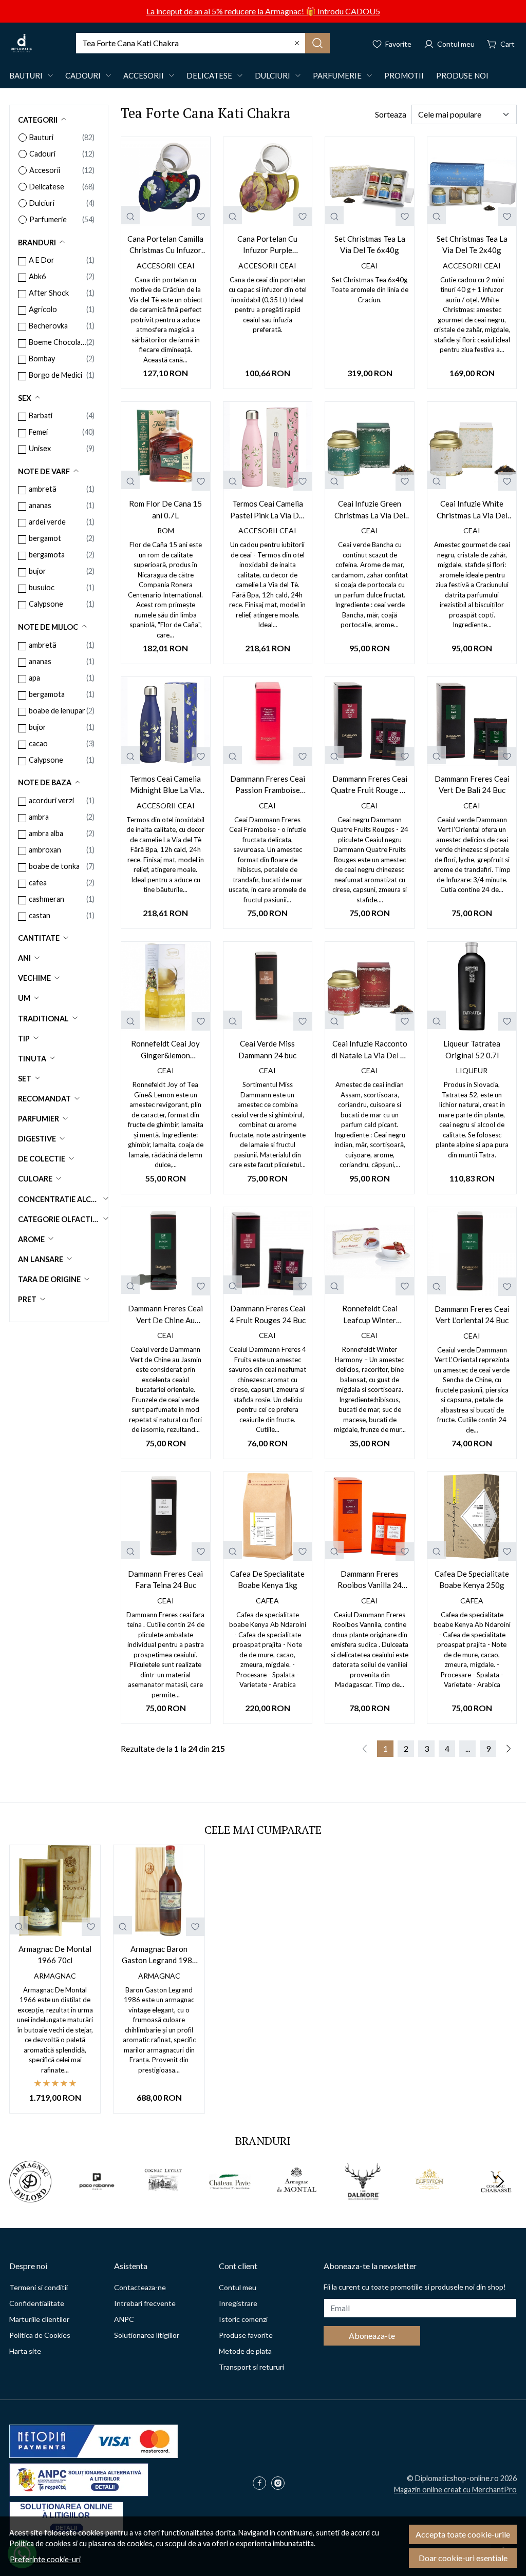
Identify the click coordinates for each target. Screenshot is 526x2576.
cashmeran (46, 899)
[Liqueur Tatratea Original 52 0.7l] (472, 986)
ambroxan (45, 850)
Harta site (25, 2351)
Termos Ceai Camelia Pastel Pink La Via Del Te (268, 510)
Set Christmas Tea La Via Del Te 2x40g (472, 245)
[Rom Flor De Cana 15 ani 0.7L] (166, 446)
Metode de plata (245, 2351)
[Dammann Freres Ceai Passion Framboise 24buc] (268, 721)
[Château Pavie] (230, 2201)
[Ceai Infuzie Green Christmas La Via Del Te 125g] (370, 446)
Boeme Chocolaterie (58, 342)
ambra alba (46, 833)
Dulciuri (273, 75)
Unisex (40, 448)
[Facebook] (262, 2484)
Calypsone (46, 604)
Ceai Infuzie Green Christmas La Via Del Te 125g (370, 510)
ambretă (43, 489)
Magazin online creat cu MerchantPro (455, 2490)
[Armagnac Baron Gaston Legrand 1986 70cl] (159, 1890)
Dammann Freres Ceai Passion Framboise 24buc (268, 785)
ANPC (124, 2319)
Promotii (404, 75)
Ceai (370, 266)
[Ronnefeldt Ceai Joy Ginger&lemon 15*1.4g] (166, 986)
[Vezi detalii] (130, 215)
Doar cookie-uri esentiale (463, 2558)
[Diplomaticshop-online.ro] (21, 43)
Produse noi (462, 75)
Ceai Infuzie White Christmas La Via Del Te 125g (472, 510)
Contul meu (238, 2287)
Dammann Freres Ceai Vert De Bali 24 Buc (472, 785)
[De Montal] (296, 2201)
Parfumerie (337, 75)
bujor (37, 571)
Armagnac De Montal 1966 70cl (55, 1955)
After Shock (49, 293)
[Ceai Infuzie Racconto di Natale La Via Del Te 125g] (370, 986)
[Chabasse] (496, 2201)
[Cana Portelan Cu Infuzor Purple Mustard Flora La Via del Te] (268, 181)
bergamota (47, 555)
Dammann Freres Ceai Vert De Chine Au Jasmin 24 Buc (165, 1315)
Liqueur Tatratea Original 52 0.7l (472, 1049)
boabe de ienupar (57, 711)
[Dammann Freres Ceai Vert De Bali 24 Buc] (472, 721)
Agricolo (43, 309)
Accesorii (144, 75)
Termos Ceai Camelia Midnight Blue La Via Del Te (165, 785)
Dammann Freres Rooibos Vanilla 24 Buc (370, 1580)
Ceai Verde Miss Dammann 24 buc (267, 1049)
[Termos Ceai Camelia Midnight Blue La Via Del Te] (166, 721)
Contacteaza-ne (140, 2287)
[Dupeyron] (429, 2201)
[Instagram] (280, 2484)
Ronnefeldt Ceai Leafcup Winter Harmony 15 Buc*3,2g (370, 1315)
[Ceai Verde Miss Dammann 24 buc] (268, 986)
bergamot (45, 538)
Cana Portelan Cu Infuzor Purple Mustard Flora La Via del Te (268, 245)
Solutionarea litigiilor (147, 2335)
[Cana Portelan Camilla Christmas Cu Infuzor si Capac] (166, 181)
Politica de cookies (40, 2543)
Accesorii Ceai (166, 266)
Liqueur (472, 1070)
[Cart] (501, 43)
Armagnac (55, 1976)
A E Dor (42, 260)
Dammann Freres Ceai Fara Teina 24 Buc (165, 1580)
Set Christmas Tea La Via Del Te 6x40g (370, 245)
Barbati (41, 415)
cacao (38, 743)
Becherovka (48, 326)
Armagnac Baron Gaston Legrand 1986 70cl (159, 1955)
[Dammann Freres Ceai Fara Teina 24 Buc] (166, 1516)
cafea (38, 883)
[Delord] (30, 2201)
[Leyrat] (163, 2201)
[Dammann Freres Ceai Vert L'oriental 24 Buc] (472, 1252)
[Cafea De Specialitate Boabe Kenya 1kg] (268, 1516)
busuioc (42, 587)
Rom (166, 530)
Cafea (267, 1601)
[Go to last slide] (26, 2181)
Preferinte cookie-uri (45, 2559)
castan (40, 915)
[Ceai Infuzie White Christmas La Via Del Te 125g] (472, 446)
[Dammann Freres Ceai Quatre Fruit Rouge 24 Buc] (370, 721)
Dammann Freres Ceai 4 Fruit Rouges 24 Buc (268, 1314)
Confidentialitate (37, 2303)
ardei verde (47, 522)
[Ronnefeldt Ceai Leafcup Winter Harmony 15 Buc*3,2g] (370, 1252)
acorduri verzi (51, 800)
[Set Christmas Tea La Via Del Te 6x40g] (370, 181)
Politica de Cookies (40, 2335)
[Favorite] (392, 43)
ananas (40, 505)
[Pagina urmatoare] (509, 1749)
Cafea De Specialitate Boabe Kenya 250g (472, 1580)
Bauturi (26, 75)
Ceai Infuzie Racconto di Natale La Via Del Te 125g (370, 1050)
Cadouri (83, 75)
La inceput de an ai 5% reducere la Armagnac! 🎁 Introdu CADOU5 (263, 11)
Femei (38, 432)
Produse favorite (246, 2335)
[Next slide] (500, 2181)
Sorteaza (391, 114)
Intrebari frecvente (145, 2303)
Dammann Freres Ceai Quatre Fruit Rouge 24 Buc (370, 785)
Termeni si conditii (39, 2287)
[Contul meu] (449, 43)
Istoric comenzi (243, 2319)
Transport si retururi (251, 2367)
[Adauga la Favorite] (201, 217)
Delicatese (209, 75)
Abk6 (37, 276)
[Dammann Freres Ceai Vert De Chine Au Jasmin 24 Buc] (166, 1252)
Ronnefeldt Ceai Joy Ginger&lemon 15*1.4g (165, 1050)
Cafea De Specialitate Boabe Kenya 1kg (267, 1580)
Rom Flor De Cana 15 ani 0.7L (165, 509)
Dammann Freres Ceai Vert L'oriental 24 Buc (472, 1315)
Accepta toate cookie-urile (463, 2534)
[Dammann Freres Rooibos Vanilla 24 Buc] (370, 1516)
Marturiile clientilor (39, 2319)
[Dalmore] (363, 2201)
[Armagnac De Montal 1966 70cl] (55, 1890)
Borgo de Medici (55, 375)
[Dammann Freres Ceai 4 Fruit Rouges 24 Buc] (268, 1252)
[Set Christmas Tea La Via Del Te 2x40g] (472, 181)
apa (34, 678)
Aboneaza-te (372, 2336)
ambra (39, 817)
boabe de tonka (54, 866)
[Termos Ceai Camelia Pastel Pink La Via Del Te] (268, 446)
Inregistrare (238, 2303)
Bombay (42, 359)
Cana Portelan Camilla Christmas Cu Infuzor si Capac (165, 245)
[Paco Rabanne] (97, 2201)
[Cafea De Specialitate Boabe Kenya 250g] (472, 1516)
